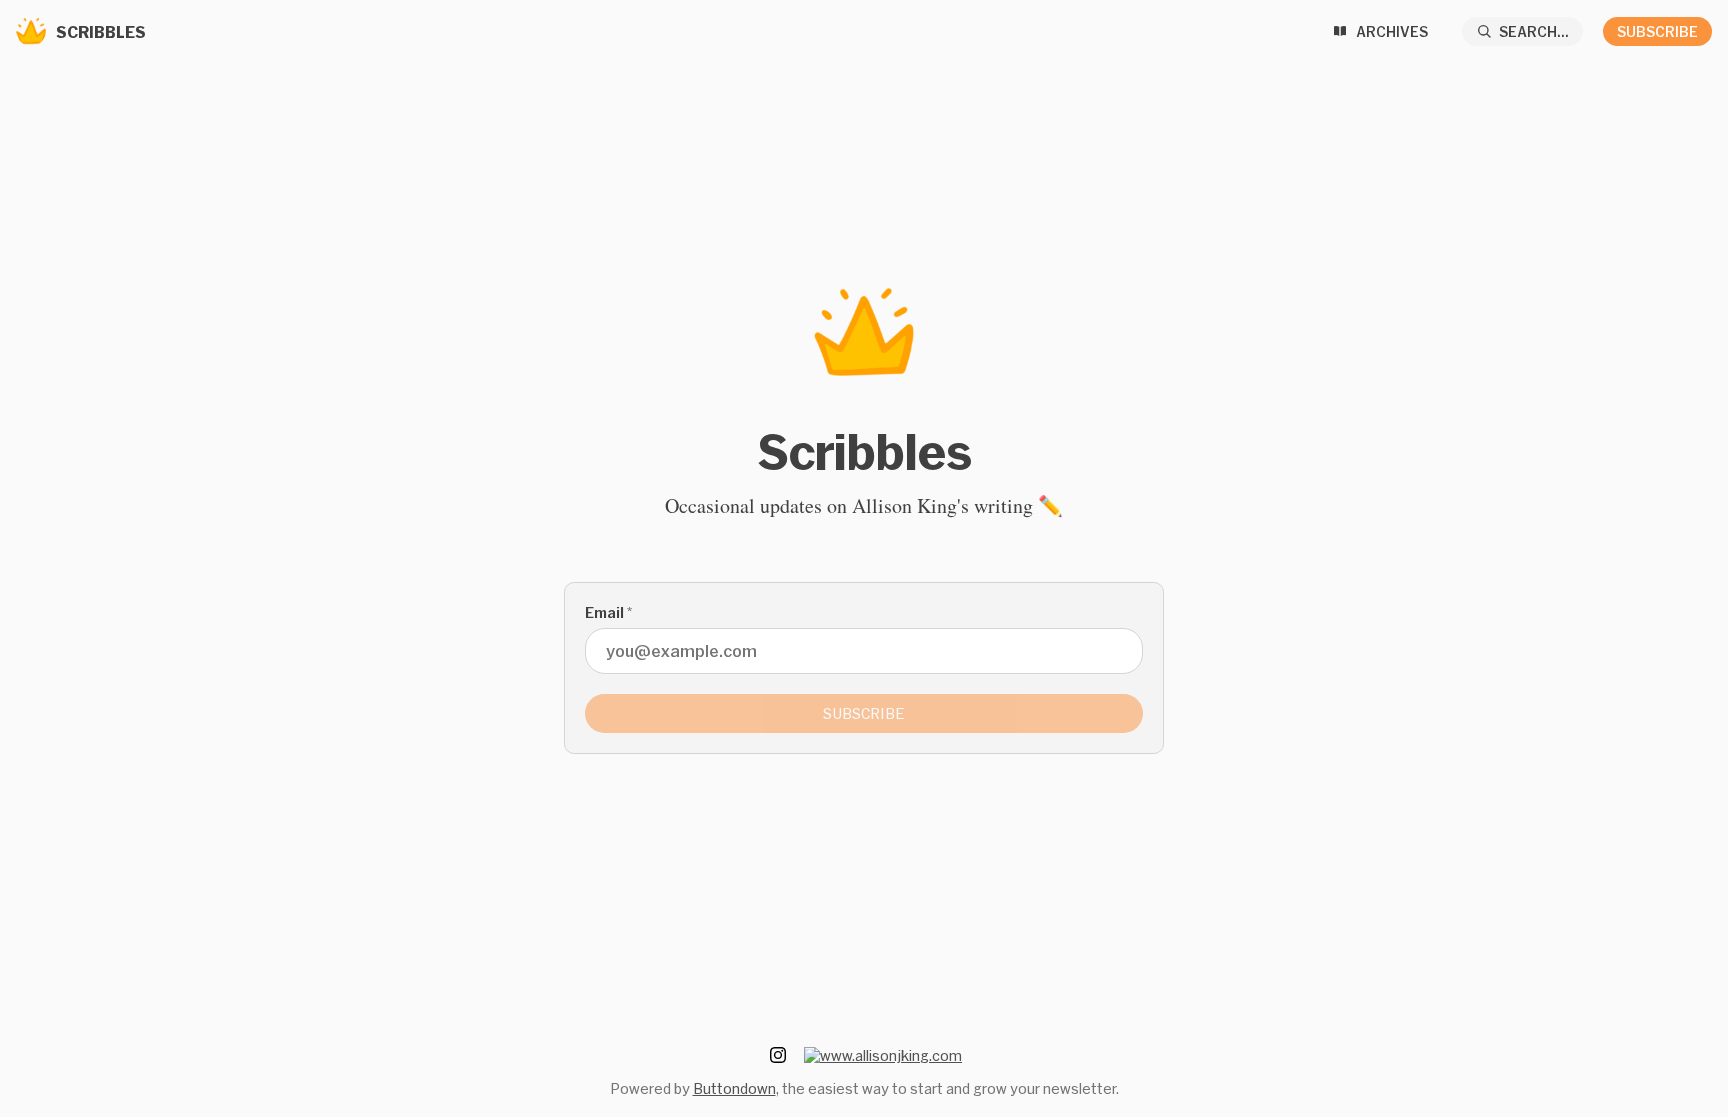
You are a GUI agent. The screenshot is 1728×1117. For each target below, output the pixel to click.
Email (608, 612)
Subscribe (1657, 31)
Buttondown (734, 1088)
